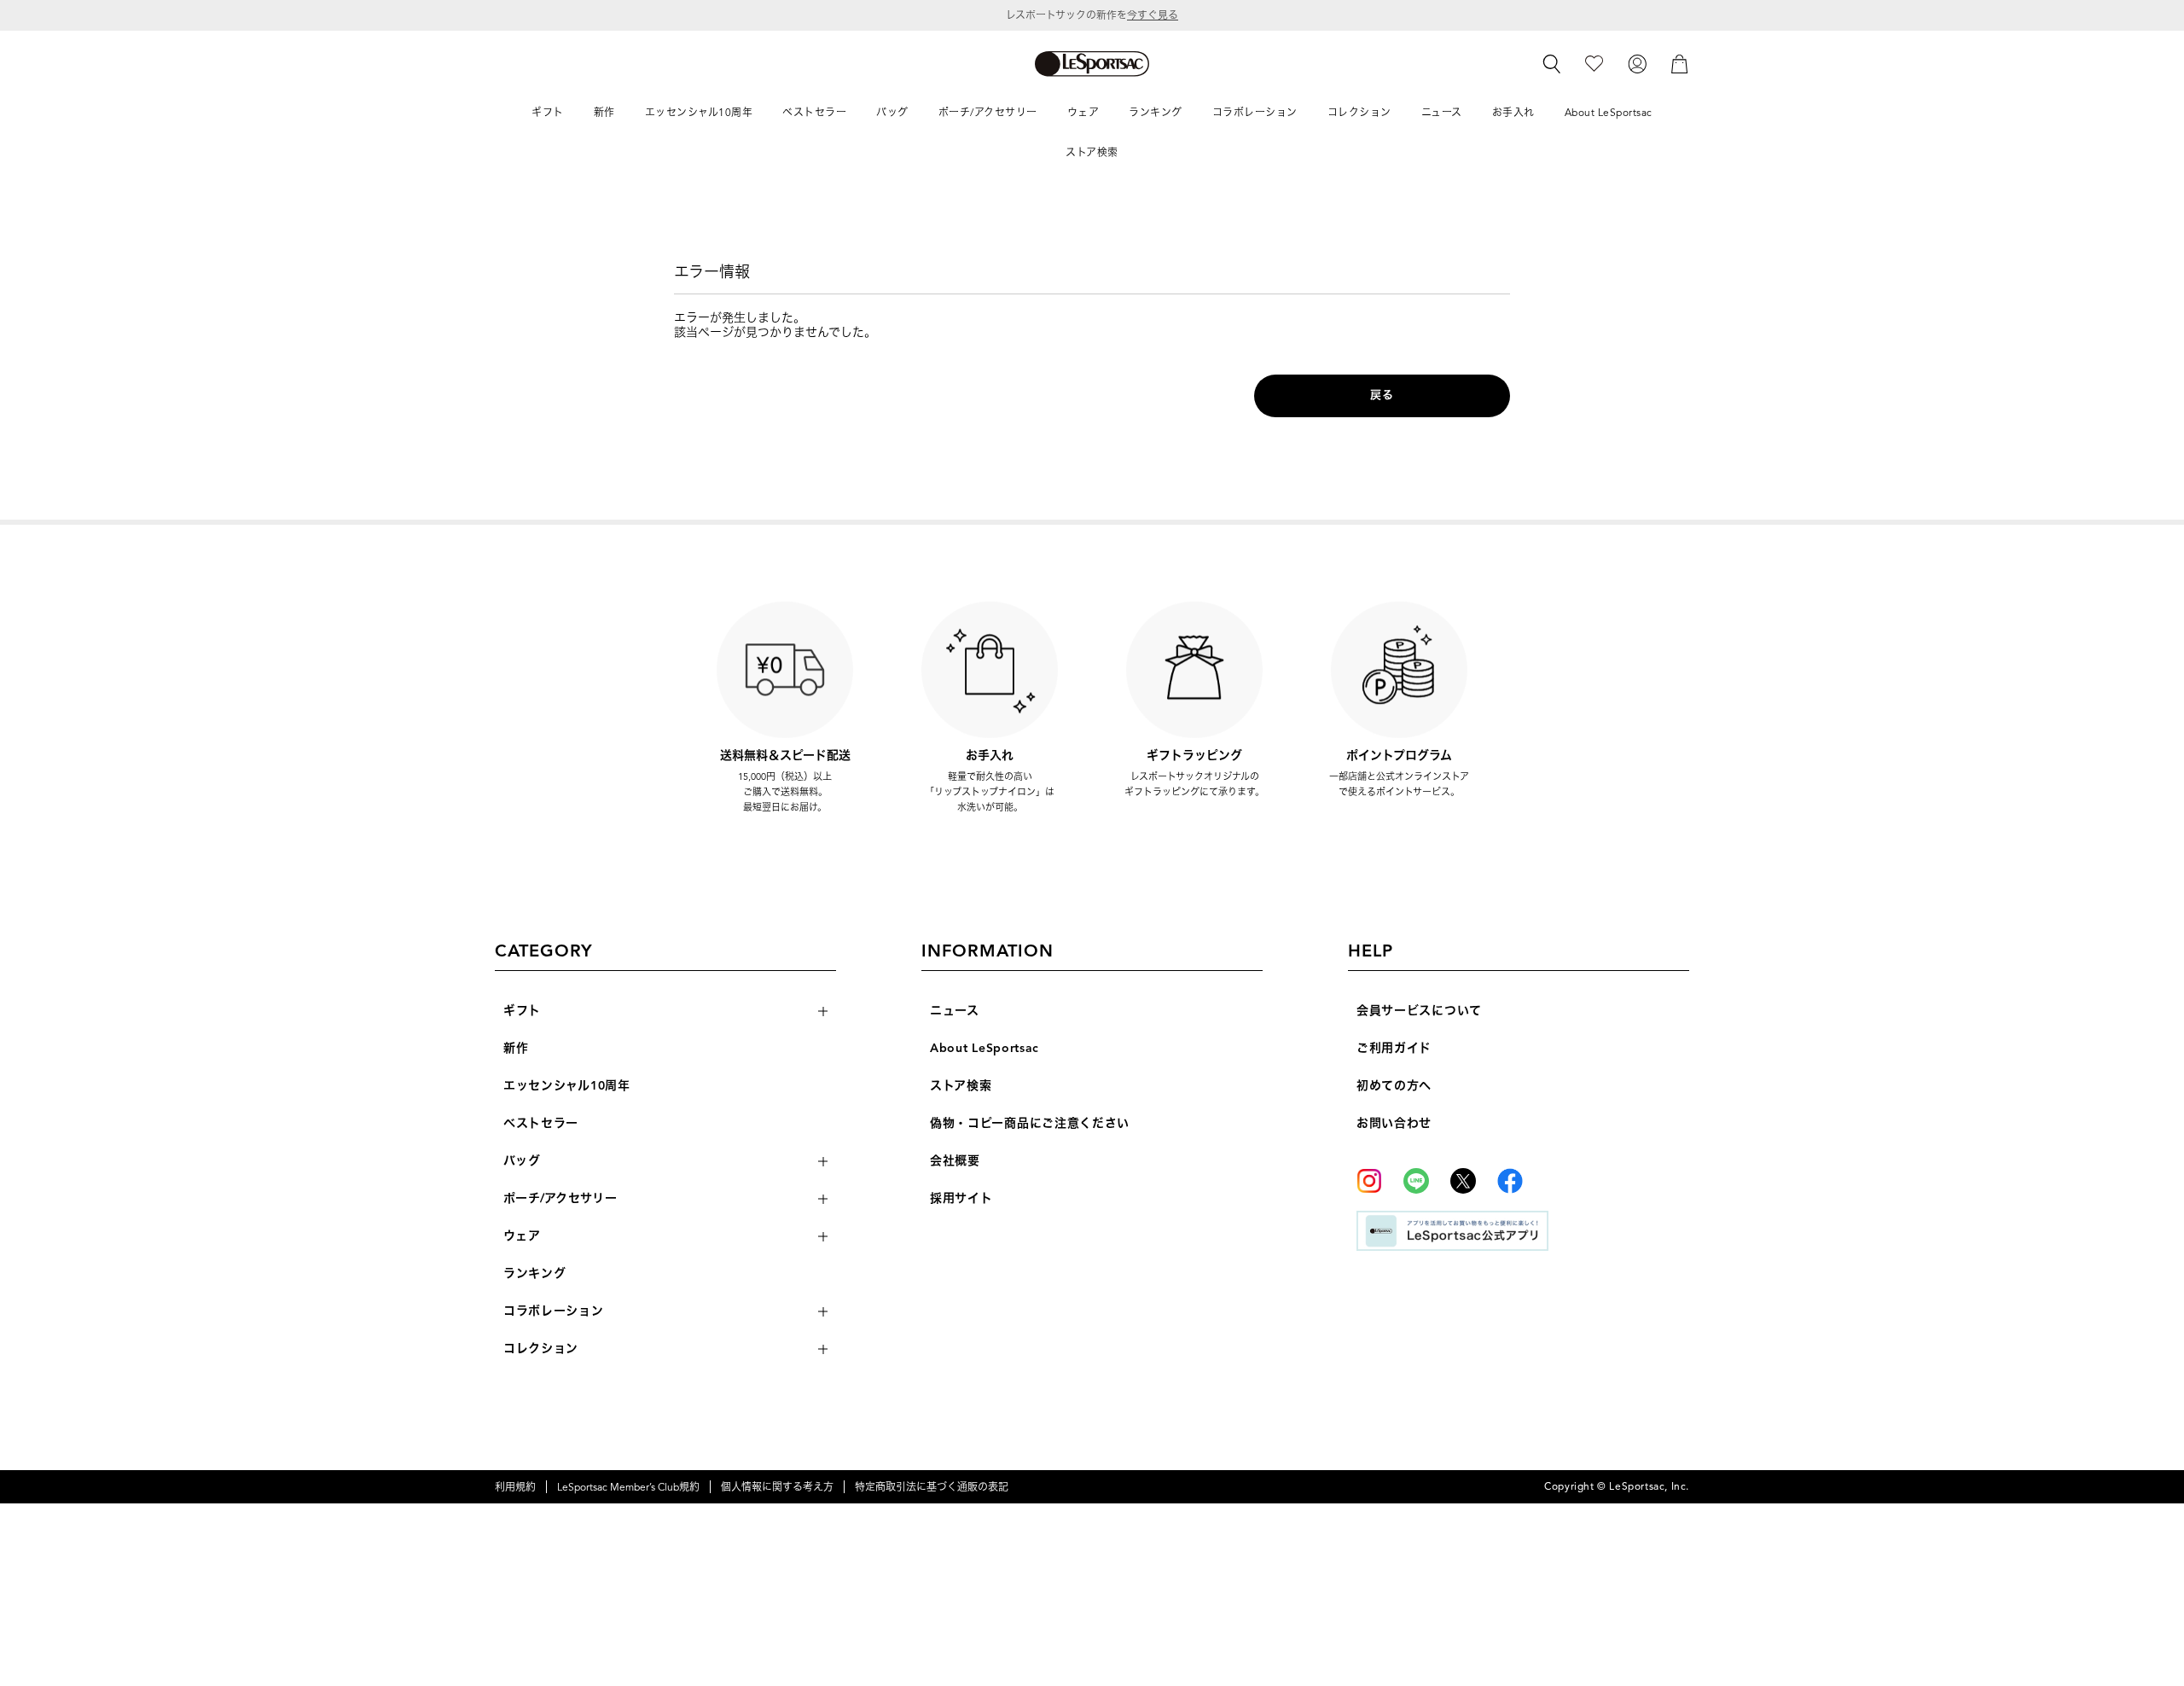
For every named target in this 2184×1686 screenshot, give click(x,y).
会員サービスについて (1419, 1011)
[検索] (1552, 64)
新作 (516, 1048)
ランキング (535, 1273)
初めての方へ (1394, 1086)
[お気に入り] (1594, 63)
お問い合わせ (1394, 1123)
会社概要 (955, 1161)
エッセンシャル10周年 (567, 1086)
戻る (1382, 395)
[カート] (1680, 63)
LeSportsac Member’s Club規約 (628, 1487)
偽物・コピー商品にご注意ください (1030, 1123)
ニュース (955, 1011)
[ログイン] (1637, 63)
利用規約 (515, 1487)
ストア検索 (961, 1086)
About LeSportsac (985, 1048)
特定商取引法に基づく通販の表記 (932, 1487)
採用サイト (961, 1198)
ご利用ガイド (1394, 1048)
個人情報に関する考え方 (777, 1487)
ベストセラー (541, 1123)
